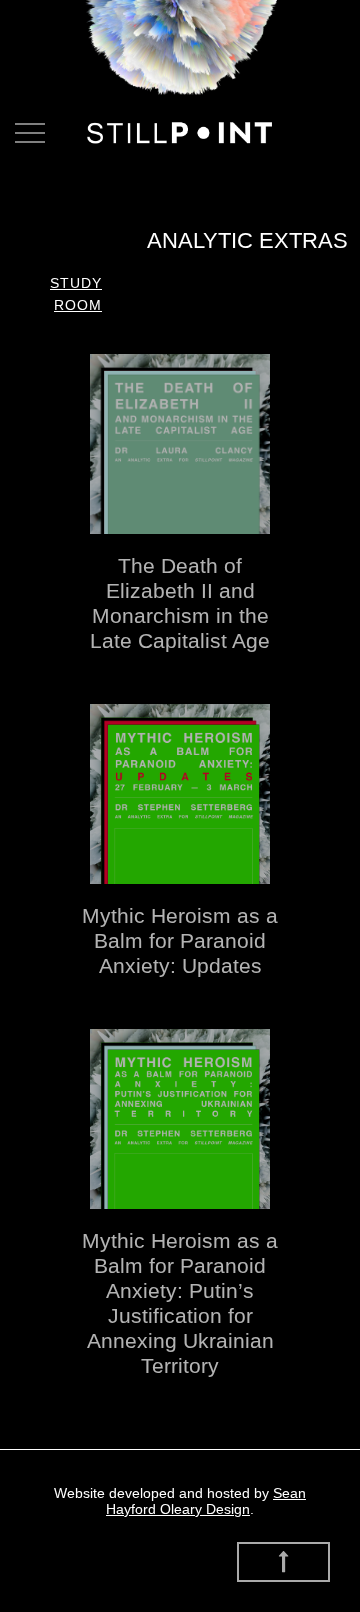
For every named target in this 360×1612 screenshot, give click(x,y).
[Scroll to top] (283, 1562)
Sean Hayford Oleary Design (206, 1501)
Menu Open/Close (30, 132)
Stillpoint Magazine (180, 132)
